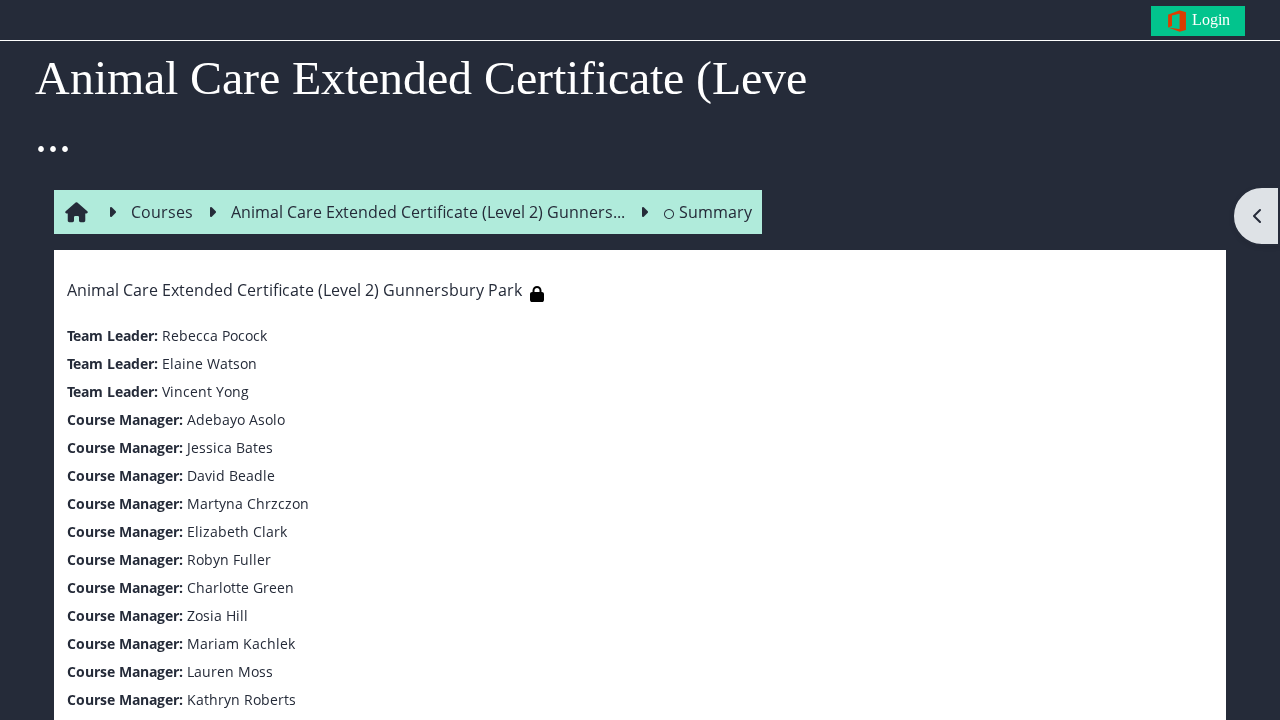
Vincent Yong (205, 391)
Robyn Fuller (229, 559)
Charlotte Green (240, 587)
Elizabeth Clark (237, 531)
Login (1209, 19)
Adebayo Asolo (236, 419)
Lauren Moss (230, 671)
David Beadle (231, 475)
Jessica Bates (230, 447)
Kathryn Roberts (241, 699)
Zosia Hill (217, 615)
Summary (715, 212)
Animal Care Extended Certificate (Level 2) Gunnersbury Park (294, 290)
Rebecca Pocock (214, 335)
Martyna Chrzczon (248, 503)
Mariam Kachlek (241, 643)
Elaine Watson (209, 363)
